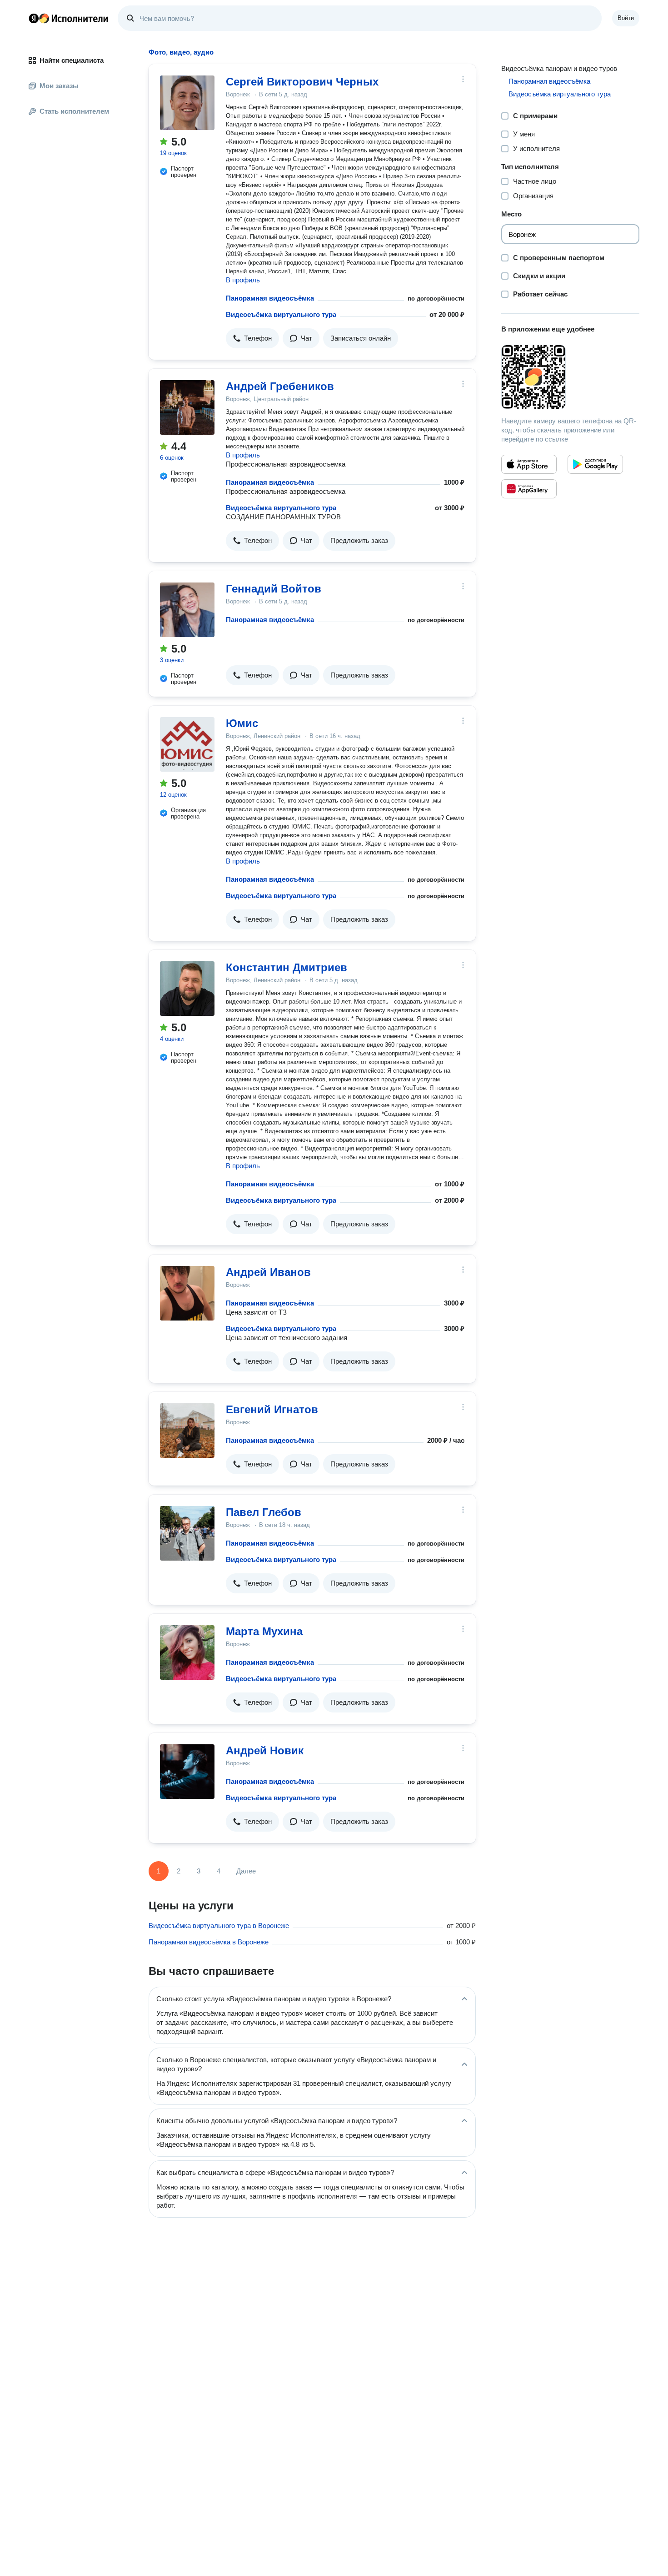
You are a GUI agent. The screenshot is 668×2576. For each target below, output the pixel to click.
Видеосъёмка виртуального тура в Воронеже (219, 1926)
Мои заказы (59, 86)
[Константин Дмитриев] (187, 989)
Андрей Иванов (268, 1272)
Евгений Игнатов (272, 1409)
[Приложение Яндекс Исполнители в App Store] (529, 464)
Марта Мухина (264, 1631)
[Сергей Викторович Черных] (187, 103)
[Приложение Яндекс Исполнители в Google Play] (595, 464)
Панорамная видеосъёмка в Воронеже (209, 1942)
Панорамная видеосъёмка (270, 298)
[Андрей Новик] (187, 1772)
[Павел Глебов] (187, 1533)
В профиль (243, 280)
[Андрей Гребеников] (187, 407)
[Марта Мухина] (187, 1652)
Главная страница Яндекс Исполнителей (69, 18)
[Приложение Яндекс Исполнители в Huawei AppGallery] (529, 489)
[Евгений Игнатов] (187, 1431)
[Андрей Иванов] (187, 1293)
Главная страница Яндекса (34, 18)
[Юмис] (187, 744)
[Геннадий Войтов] (187, 610)
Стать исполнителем (74, 111)
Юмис (242, 723)
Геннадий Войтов (274, 589)
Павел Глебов (264, 1512)
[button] (252, 338)
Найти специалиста (72, 60)
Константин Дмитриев (287, 967)
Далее (246, 1871)
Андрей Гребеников (280, 386)
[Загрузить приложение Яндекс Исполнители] (570, 377)
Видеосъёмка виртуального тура (281, 314)
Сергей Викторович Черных (302, 82)
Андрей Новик (265, 1750)
